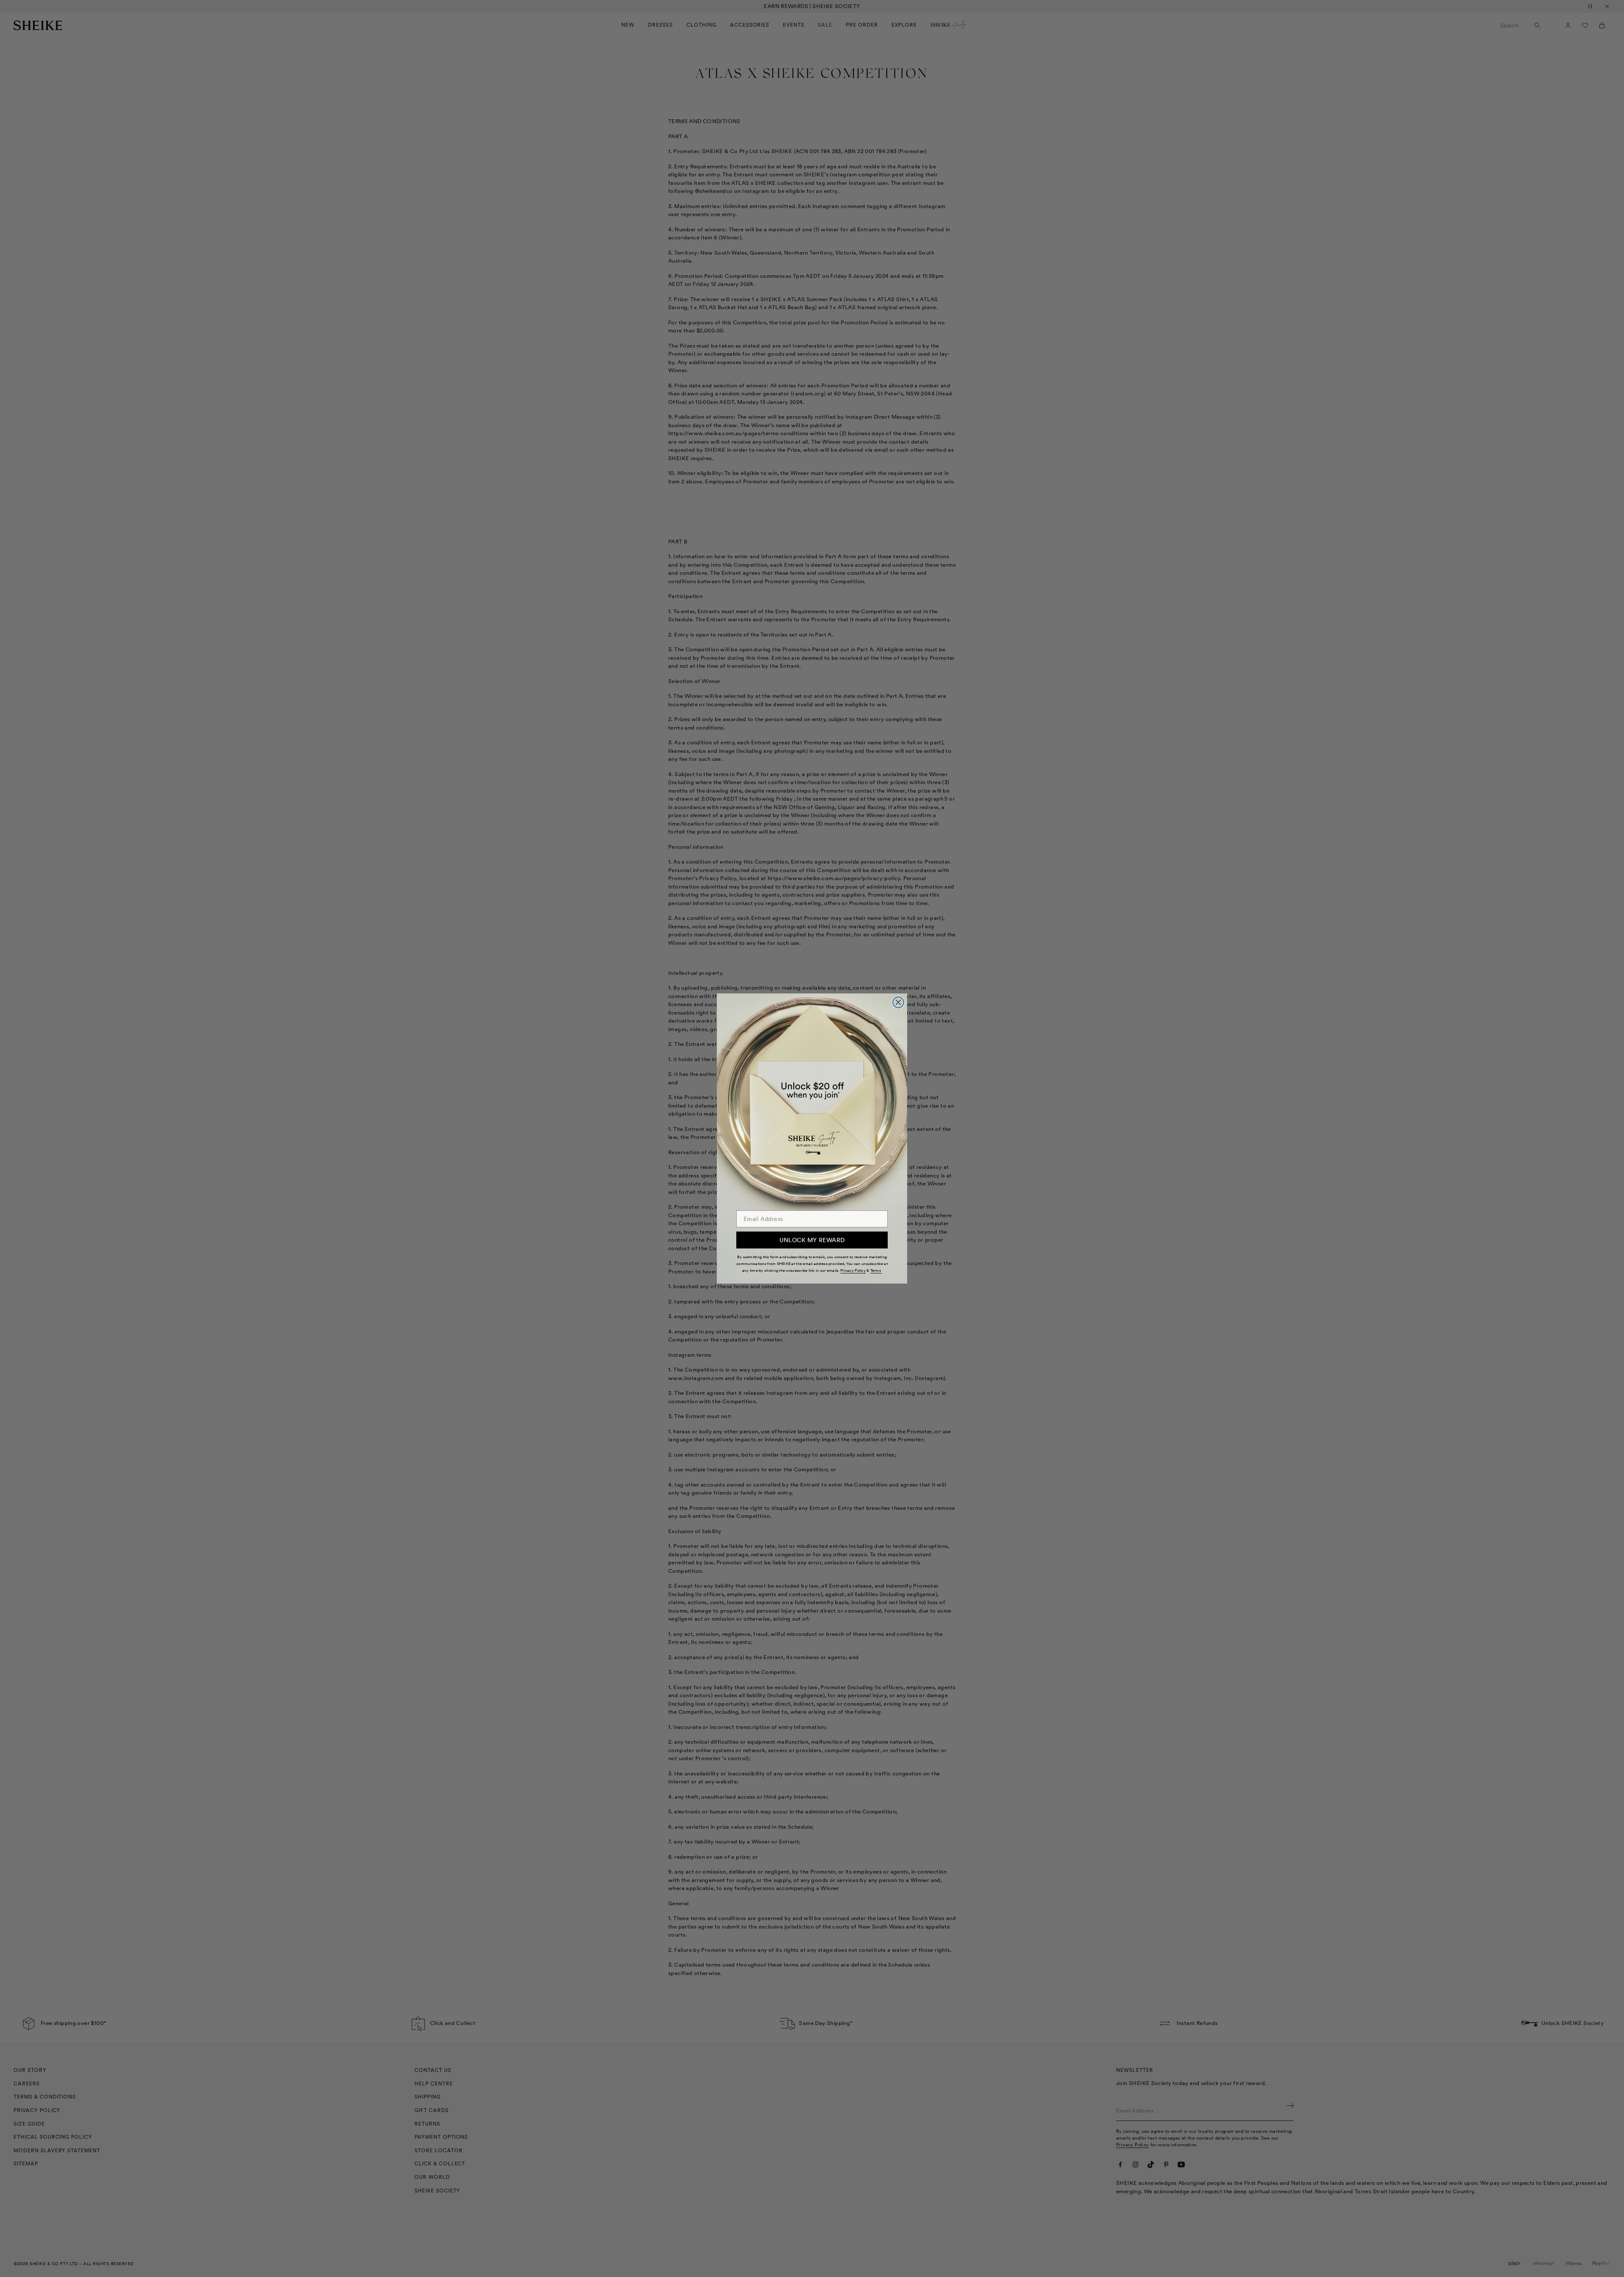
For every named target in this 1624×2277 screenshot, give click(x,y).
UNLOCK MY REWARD (812, 1240)
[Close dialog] (898, 1002)
